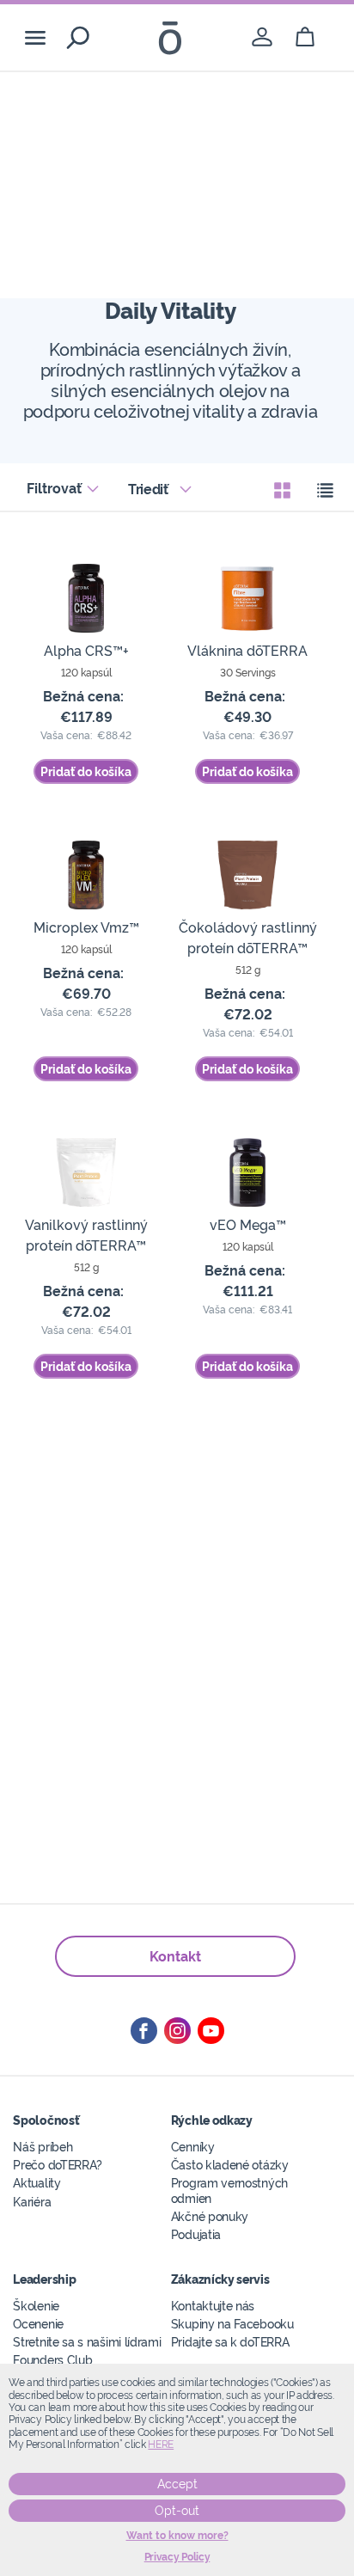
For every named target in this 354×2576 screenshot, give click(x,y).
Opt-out (177, 2511)
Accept (177, 2484)
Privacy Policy (177, 2557)
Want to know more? (177, 2536)
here (161, 2444)
